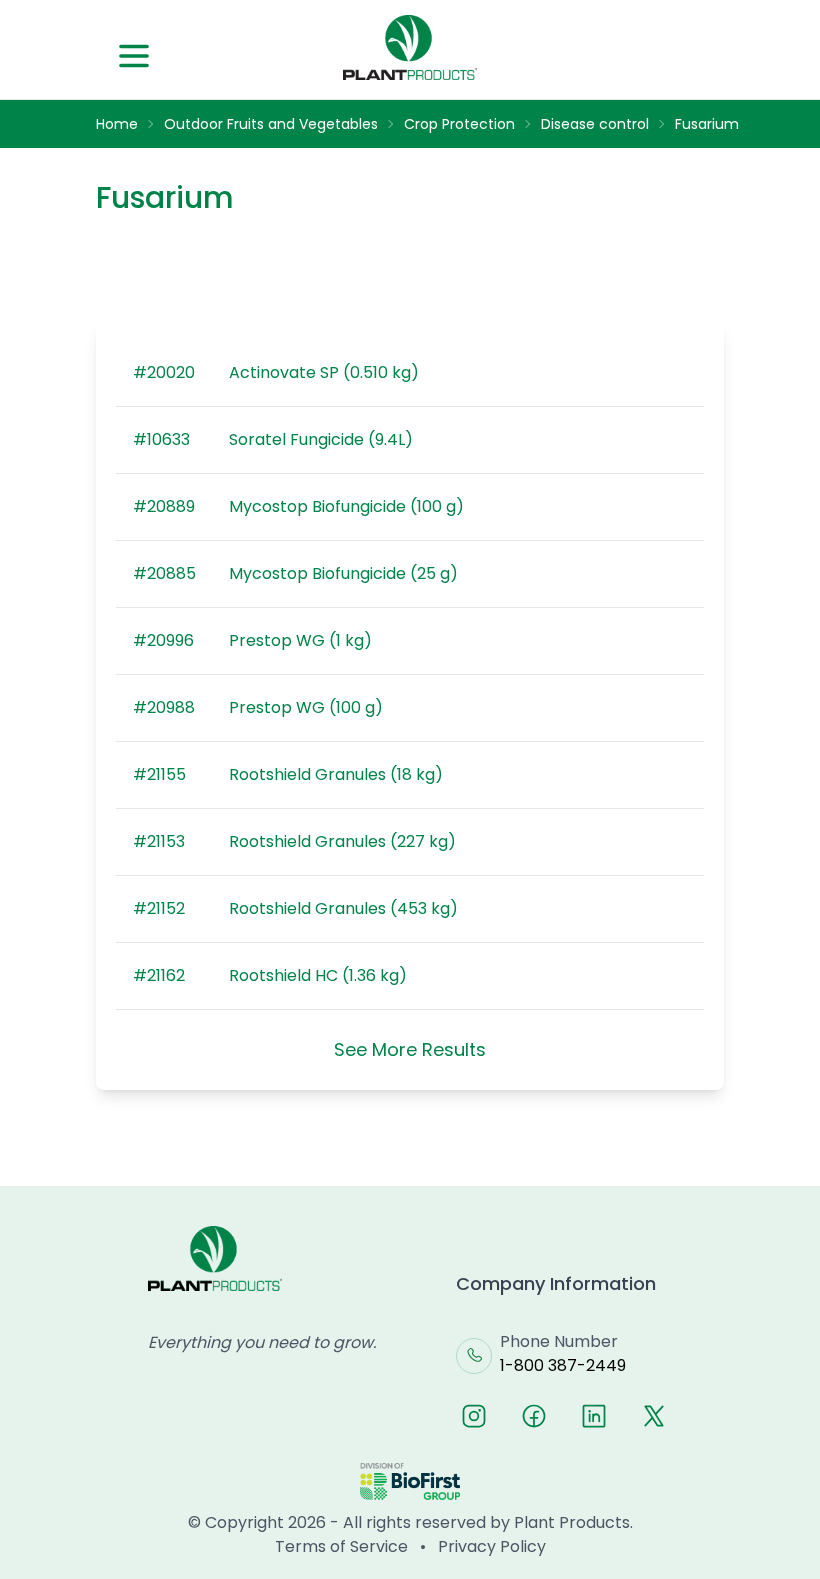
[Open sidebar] (134, 56)
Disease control (595, 124)
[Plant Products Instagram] (474, 1416)
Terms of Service (341, 1546)
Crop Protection (459, 124)
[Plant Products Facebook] (534, 1416)
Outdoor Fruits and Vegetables (271, 124)
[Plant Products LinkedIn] (594, 1416)
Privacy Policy (492, 1546)
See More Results (410, 1049)
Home (117, 124)
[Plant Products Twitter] (654, 1416)
